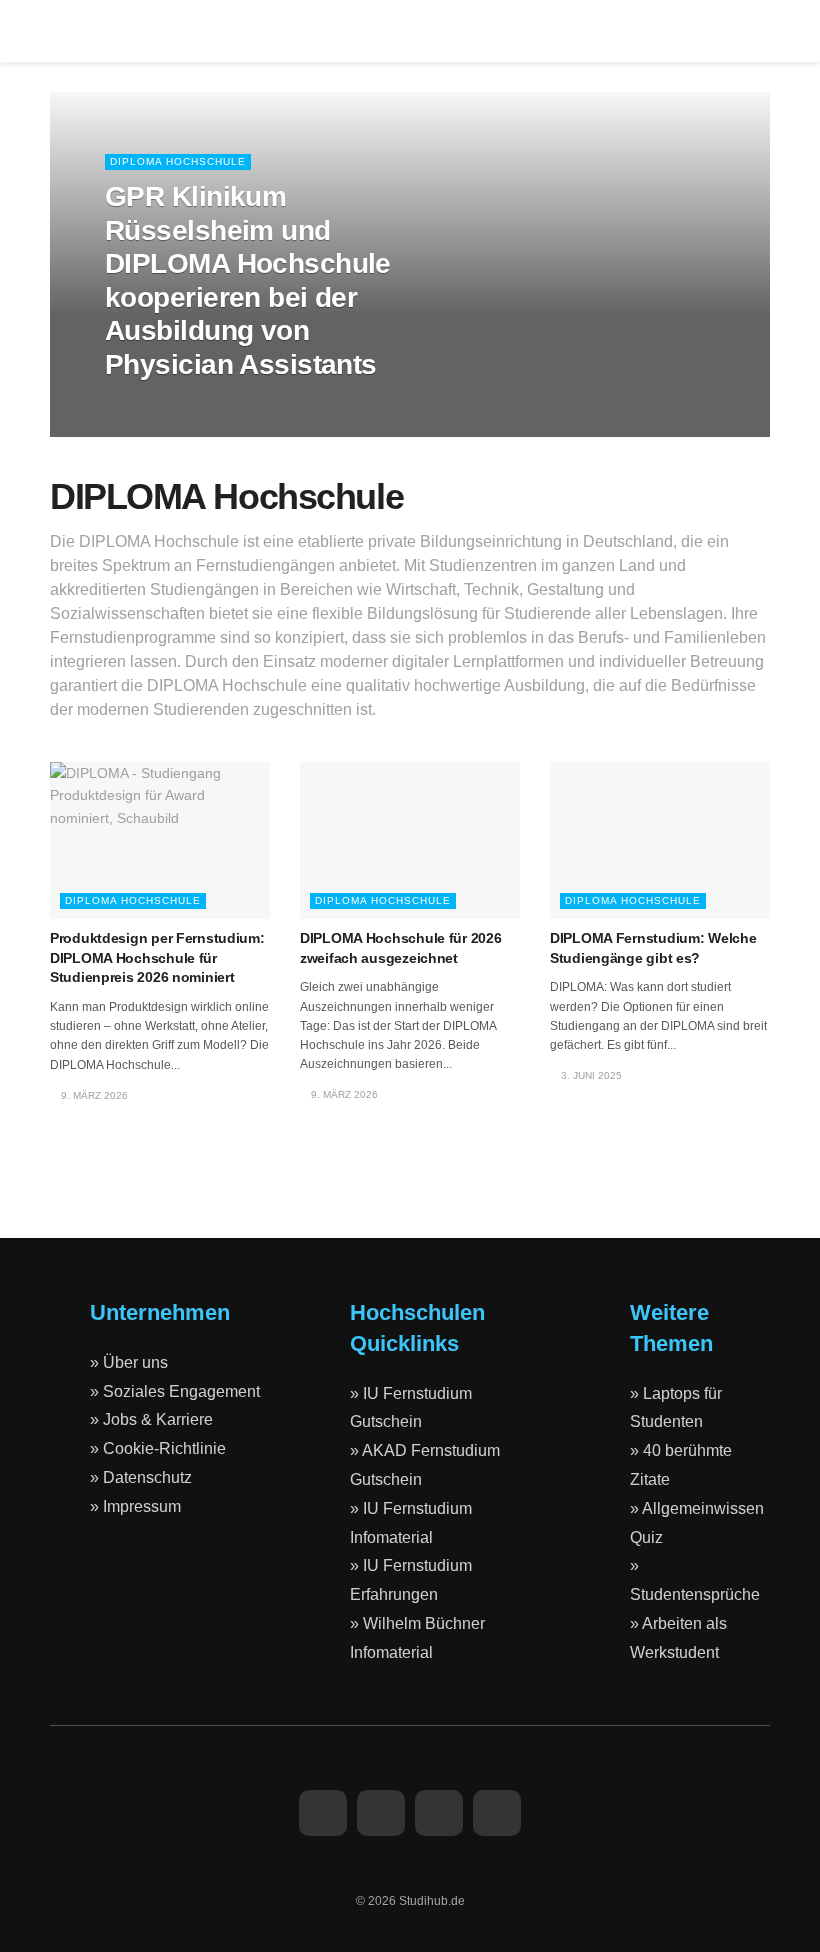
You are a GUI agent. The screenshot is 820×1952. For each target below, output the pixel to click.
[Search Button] (761, 31)
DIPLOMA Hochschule (178, 161)
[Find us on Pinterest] (497, 1813)
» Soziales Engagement (175, 1391)
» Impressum (135, 1506)
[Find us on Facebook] (323, 1813)
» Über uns (129, 1362)
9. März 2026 (148, 405)
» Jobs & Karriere (151, 1419)
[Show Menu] (58, 31)
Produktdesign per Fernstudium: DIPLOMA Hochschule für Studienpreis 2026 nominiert (157, 957)
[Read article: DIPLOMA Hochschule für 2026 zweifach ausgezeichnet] (410, 840)
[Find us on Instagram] (381, 1813)
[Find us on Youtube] (439, 1813)
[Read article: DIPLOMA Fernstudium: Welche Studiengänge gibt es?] (660, 840)
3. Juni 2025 (590, 1075)
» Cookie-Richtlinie (158, 1448)
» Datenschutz (141, 1477)
